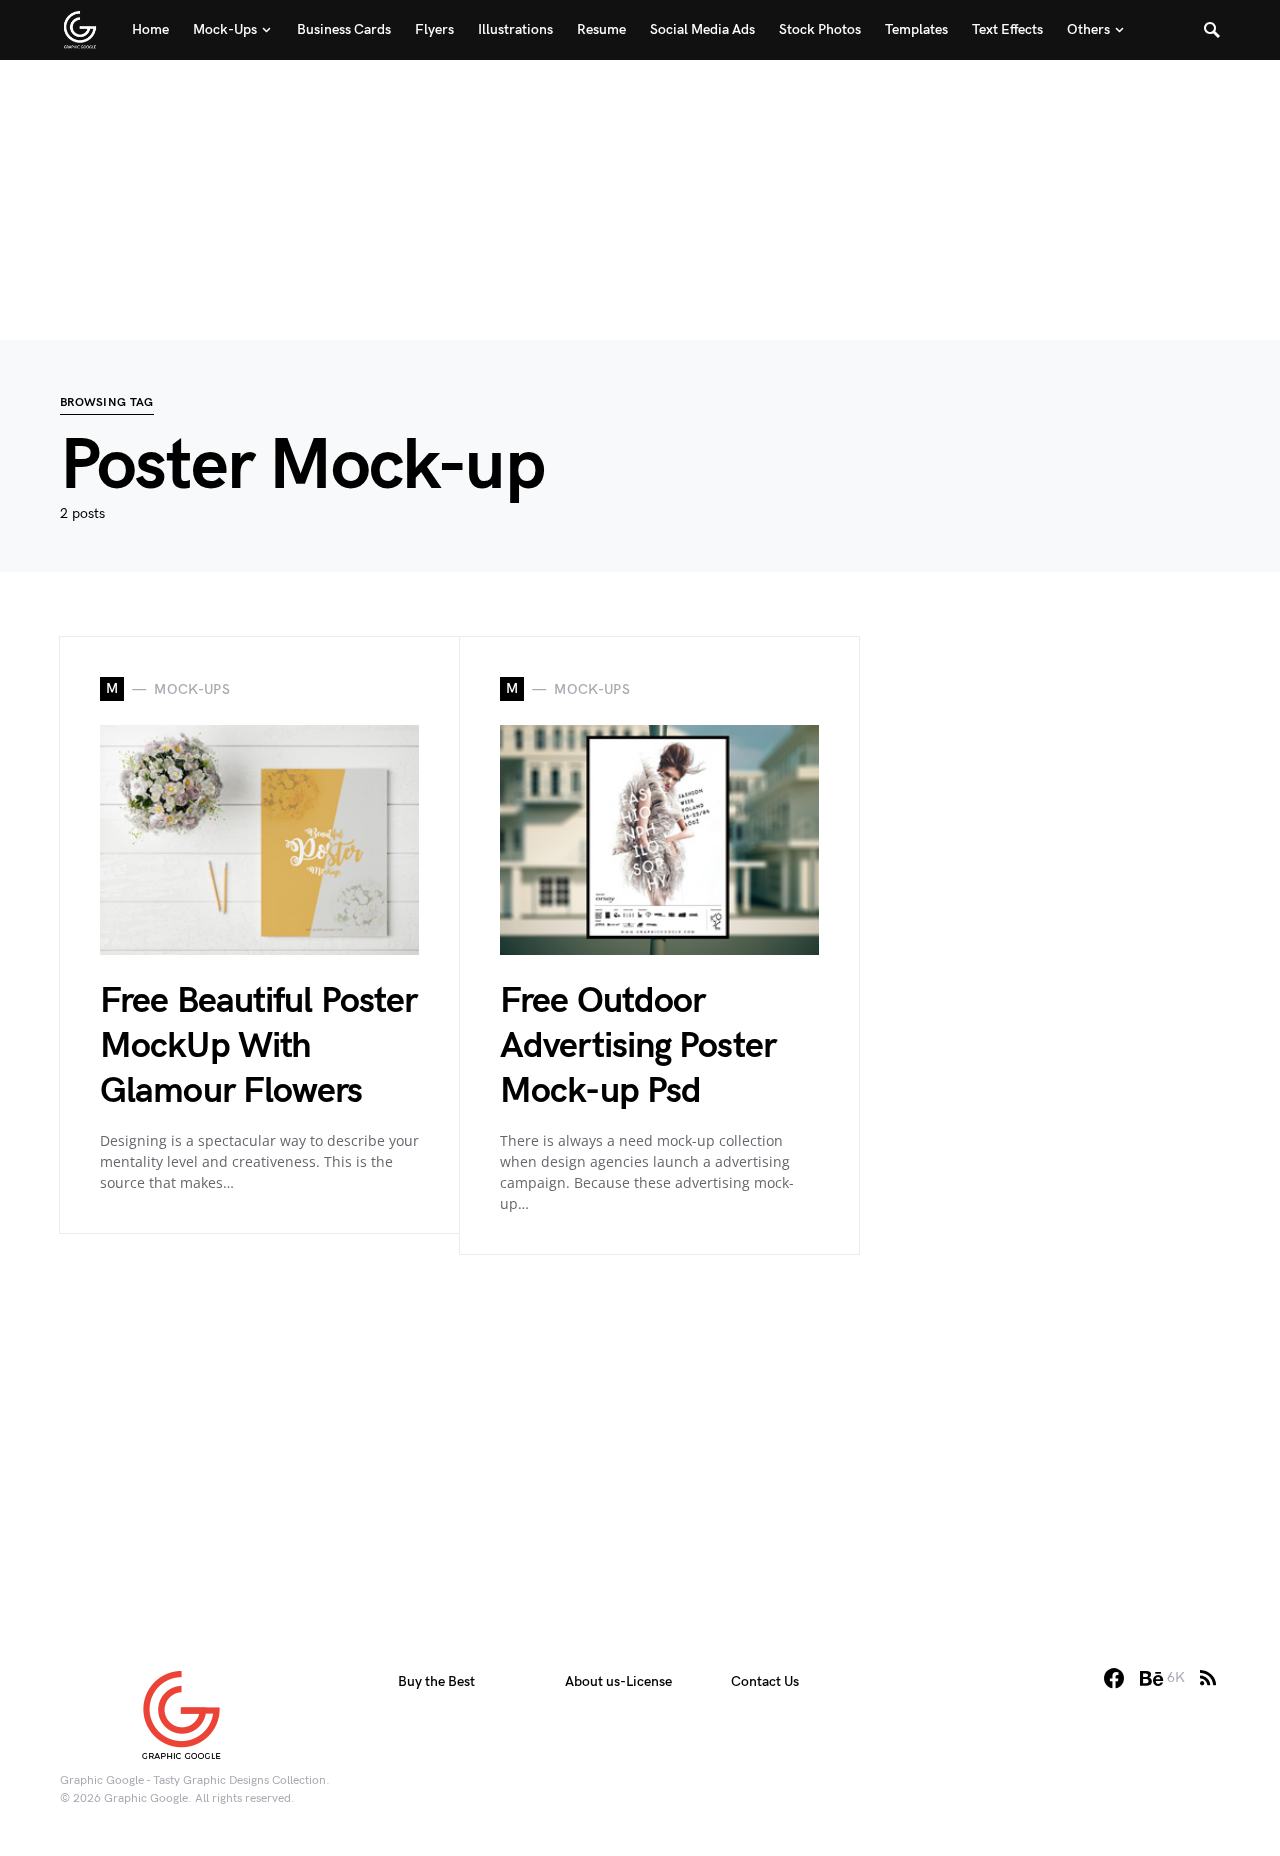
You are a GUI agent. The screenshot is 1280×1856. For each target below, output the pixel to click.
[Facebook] (1114, 1678)
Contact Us (765, 1681)
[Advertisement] (640, 200)
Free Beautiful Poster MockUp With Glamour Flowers (258, 1046)
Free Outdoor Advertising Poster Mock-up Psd (638, 1046)
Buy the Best (436, 1681)
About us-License (618, 1681)
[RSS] (1208, 1678)
